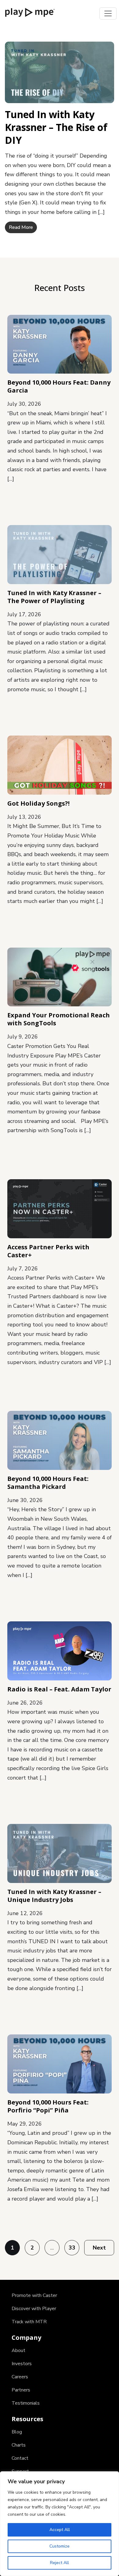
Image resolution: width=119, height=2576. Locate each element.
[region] (60, 2524)
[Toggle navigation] (108, 13)
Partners (21, 2390)
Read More (21, 227)
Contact (20, 2458)
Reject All (60, 2563)
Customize (60, 2546)
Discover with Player (34, 2309)
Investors (22, 2364)
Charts (19, 2445)
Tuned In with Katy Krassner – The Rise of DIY (56, 127)
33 (72, 2248)
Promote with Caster (34, 2295)
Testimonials (26, 2403)
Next (99, 2248)
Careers (20, 2377)
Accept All (60, 2530)
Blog (17, 2432)
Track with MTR (29, 2322)
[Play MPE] (30, 12)
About (18, 2350)
